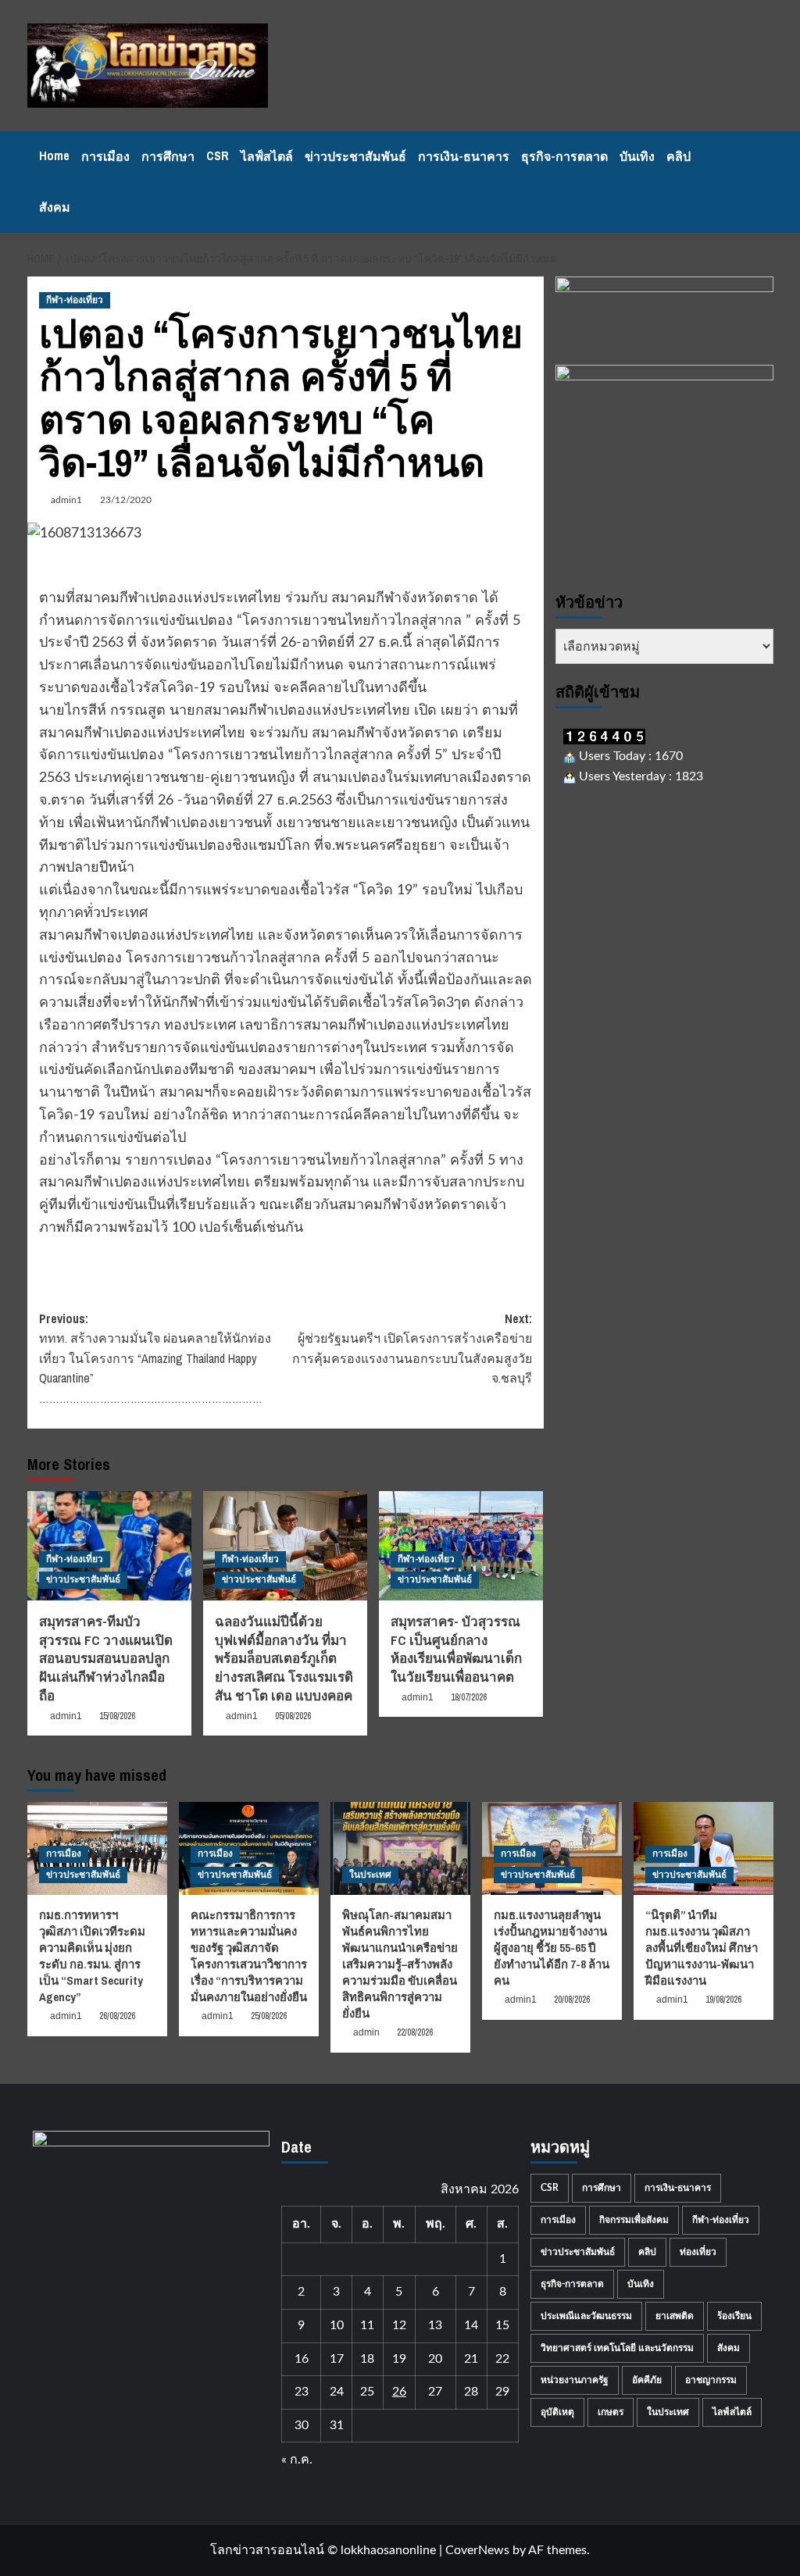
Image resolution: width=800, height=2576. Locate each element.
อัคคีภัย (647, 2380)
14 (471, 2325)
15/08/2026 (117, 1716)
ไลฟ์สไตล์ (267, 156)
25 (367, 2392)
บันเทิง (637, 156)
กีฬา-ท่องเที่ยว (75, 300)
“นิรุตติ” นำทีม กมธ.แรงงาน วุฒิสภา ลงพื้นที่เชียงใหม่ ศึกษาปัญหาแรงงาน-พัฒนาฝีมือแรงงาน (702, 1948)
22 (502, 2359)
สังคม (55, 207)
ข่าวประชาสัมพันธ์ (355, 156)
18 (367, 2359)
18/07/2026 (469, 1697)
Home (54, 155)
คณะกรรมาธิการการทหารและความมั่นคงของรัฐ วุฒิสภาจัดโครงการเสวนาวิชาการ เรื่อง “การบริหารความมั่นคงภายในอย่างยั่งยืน (249, 1956)
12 (399, 2325)
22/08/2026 (415, 2032)
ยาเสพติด (675, 2316)
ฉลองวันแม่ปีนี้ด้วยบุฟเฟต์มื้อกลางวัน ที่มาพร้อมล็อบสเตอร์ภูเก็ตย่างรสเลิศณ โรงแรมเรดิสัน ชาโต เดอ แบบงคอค (284, 1658)
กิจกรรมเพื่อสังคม (634, 2220)
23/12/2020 (126, 500)
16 (302, 2359)
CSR (218, 155)
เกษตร (611, 2412)
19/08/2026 (723, 2000)
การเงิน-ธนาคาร (464, 156)
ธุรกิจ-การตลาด (564, 156)
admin (366, 2032)
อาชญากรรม (711, 2380)
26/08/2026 (117, 2016)
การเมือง (105, 156)
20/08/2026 (572, 2000)
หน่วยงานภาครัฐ (575, 2380)
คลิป (679, 156)
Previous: (155, 1358)
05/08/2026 (293, 1716)
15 (502, 2325)
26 (399, 2392)
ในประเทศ (370, 1875)
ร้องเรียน (734, 2316)
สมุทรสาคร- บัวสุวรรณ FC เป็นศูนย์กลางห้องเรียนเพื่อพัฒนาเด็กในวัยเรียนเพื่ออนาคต (456, 1649)
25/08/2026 (269, 2016)
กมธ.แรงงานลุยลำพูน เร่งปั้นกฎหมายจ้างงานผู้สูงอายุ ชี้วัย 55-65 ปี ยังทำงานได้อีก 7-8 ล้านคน (552, 1948)
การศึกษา (168, 156)
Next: (412, 1349)
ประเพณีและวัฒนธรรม (586, 2316)
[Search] (764, 182)
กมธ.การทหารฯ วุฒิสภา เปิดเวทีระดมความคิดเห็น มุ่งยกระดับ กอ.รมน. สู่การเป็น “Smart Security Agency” (92, 1956)
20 (435, 2359)
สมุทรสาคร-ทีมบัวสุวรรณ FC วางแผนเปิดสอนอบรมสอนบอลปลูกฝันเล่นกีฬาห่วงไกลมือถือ (106, 1658)
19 (399, 2359)
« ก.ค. (297, 2460)
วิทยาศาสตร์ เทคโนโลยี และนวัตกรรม (617, 2348)
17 (337, 2359)
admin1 (66, 500)
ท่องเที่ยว (698, 2252)
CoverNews (477, 2550)
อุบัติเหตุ (557, 2412)
